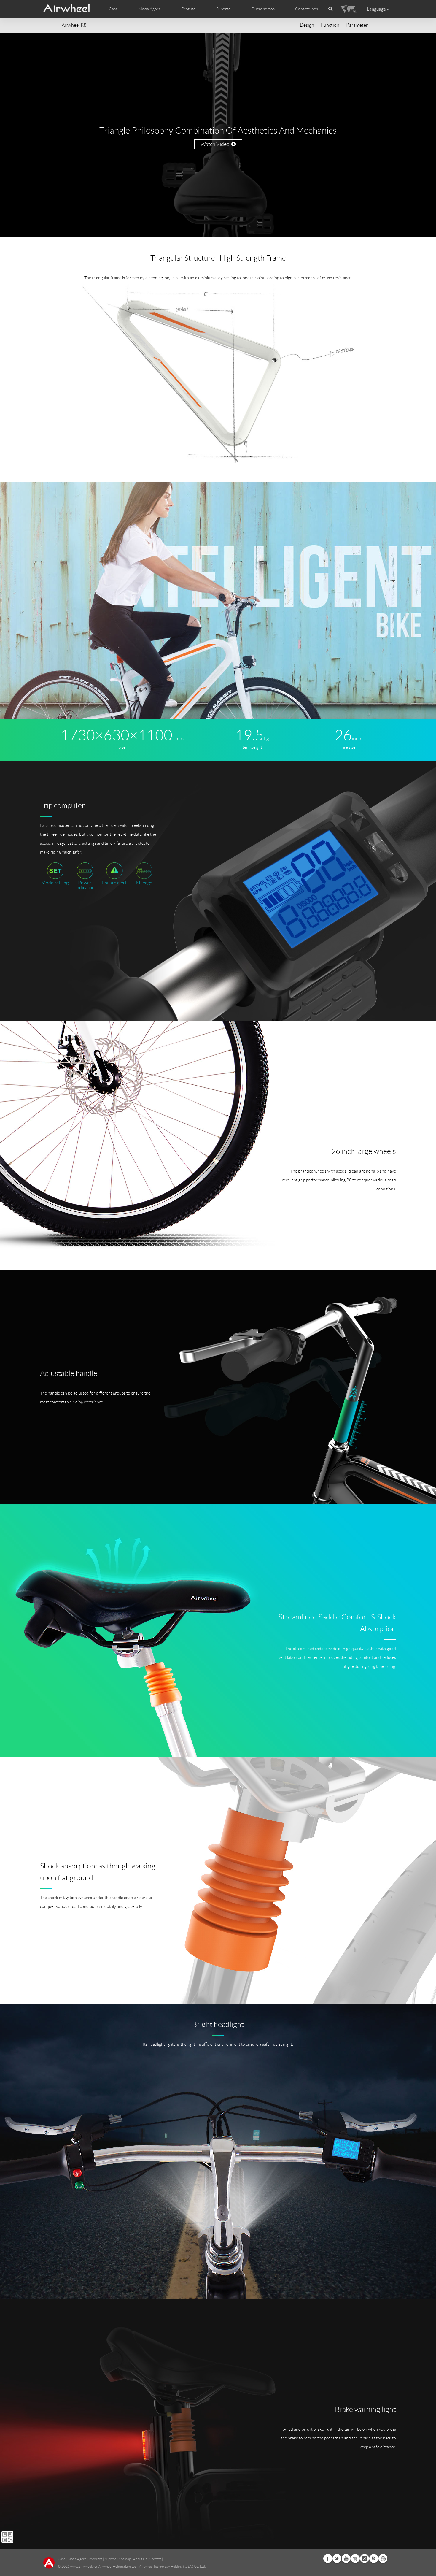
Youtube (346, 2558)
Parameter (357, 25)
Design (307, 25)
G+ (355, 2558)
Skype (374, 2558)
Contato (155, 2559)
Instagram (365, 2558)
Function (330, 25)
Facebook (328, 2558)
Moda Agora (77, 2559)
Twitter (337, 2558)
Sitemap (125, 2559)
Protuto (189, 9)
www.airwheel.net (84, 2566)
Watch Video (216, 144)
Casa (113, 9)
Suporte (223, 9)
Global (383, 2558)
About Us (140, 2559)
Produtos (96, 2559)
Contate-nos (307, 9)
